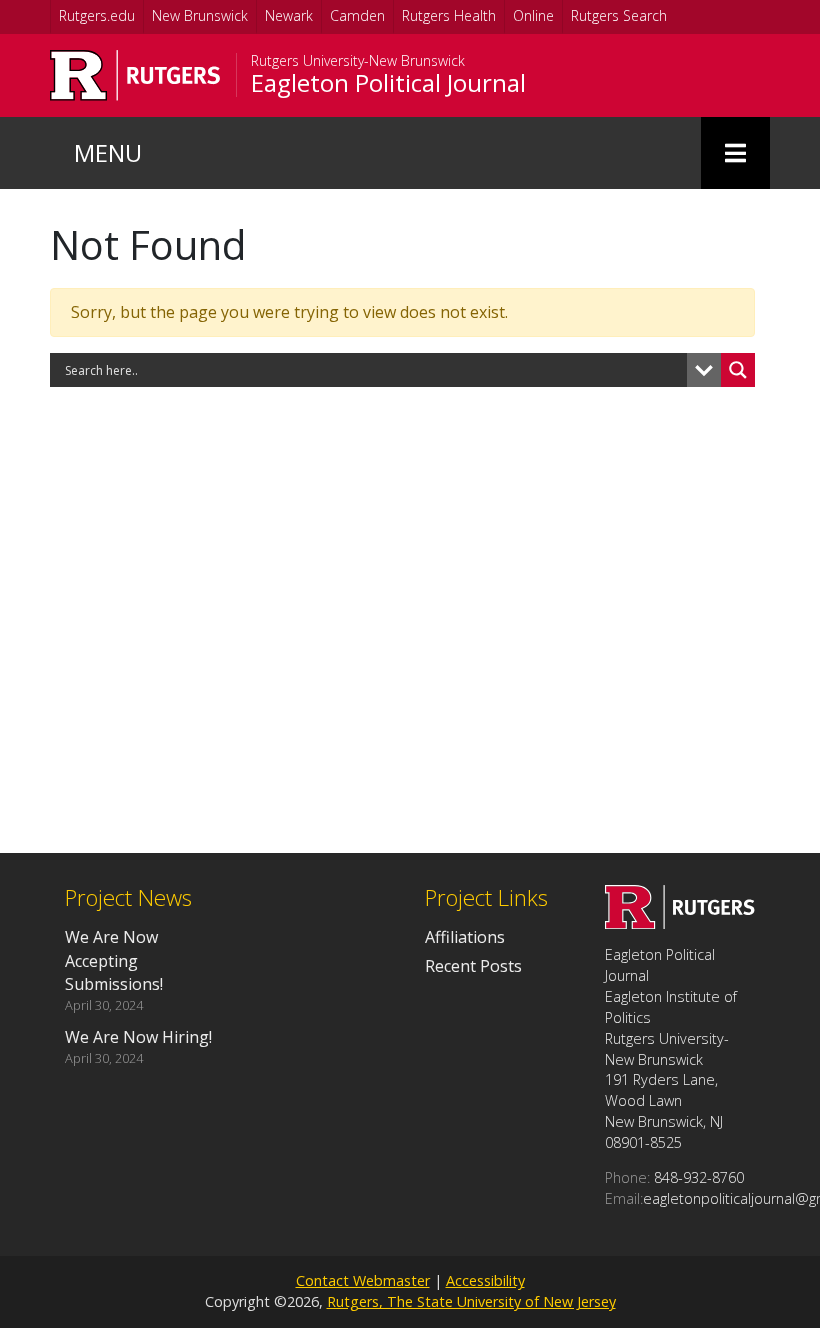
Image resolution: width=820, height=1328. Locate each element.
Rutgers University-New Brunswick (358, 61)
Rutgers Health (449, 15)
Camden (357, 15)
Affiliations (465, 937)
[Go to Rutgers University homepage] (135, 75)
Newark (289, 15)
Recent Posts (473, 966)
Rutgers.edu (97, 15)
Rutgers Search (619, 15)
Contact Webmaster (363, 1280)
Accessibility (485, 1280)
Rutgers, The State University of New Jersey (471, 1301)
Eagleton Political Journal (388, 83)
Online (533, 15)
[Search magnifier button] (738, 370)
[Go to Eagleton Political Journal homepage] (680, 923)
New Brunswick (200, 15)
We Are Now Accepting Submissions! (114, 960)
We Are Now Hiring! (138, 1037)
